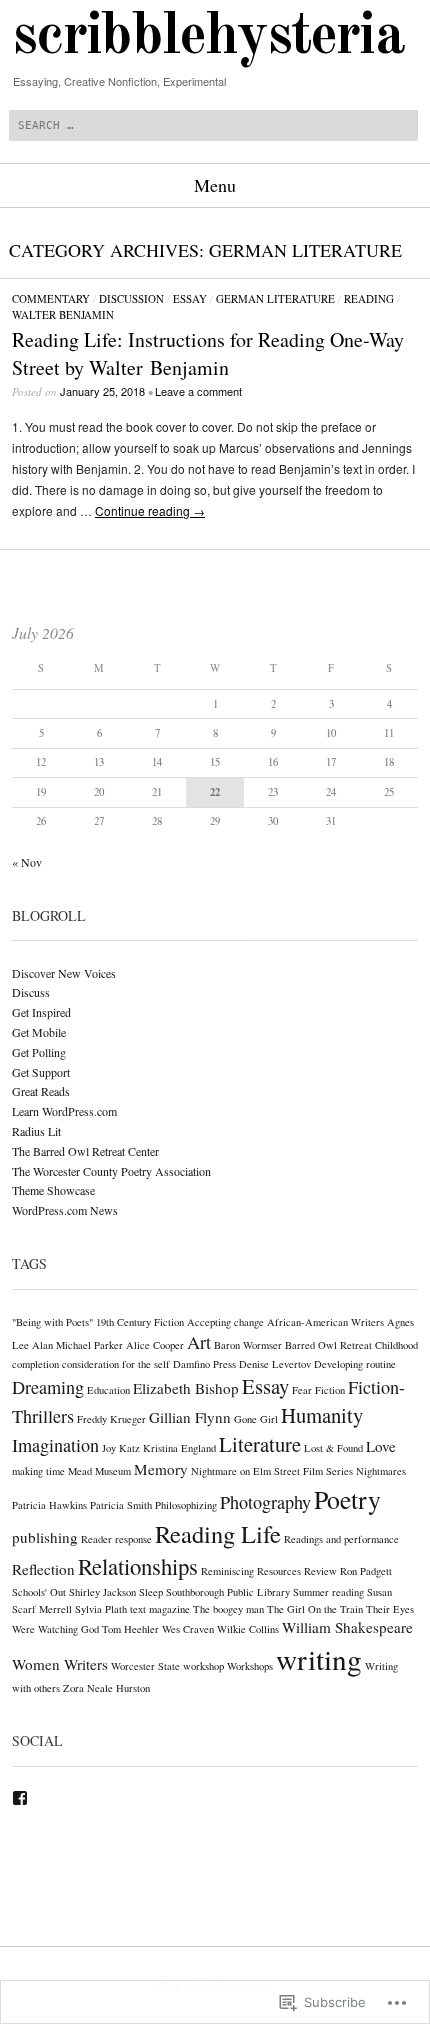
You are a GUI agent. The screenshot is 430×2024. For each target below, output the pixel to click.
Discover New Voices (64, 973)
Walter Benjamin (63, 314)
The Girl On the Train (315, 1609)
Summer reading (328, 1592)
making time (38, 1471)
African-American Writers (325, 1322)
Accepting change (225, 1322)
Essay (190, 298)
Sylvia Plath (101, 1609)
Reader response (116, 1539)
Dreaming (48, 1387)
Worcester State (145, 1666)
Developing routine (355, 1364)
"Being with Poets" (52, 1322)
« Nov (27, 862)
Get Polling (39, 1052)
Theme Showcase (53, 1190)
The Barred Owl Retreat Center (85, 1151)
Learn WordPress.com (64, 1111)
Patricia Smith (121, 1505)
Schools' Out (39, 1592)
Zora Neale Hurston (106, 1688)
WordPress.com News (65, 1210)
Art (199, 1342)
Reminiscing (227, 1571)
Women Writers (60, 1664)
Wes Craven (188, 1629)
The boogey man (228, 1609)
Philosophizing (186, 1505)
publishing (45, 1537)
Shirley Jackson (102, 1592)
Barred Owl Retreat (328, 1345)
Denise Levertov (275, 1364)
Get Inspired (41, 1012)
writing (319, 1658)
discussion (131, 298)
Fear (302, 1390)
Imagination (55, 1445)
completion (35, 1364)
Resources (279, 1571)
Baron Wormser (248, 1345)
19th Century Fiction (140, 1322)
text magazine (160, 1609)
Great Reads (41, 1091)
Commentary (51, 298)
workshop (203, 1666)
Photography (265, 1502)
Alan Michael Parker (77, 1345)
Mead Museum (99, 1471)
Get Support (41, 1072)
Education (108, 1390)
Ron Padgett (366, 1571)
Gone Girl (256, 1419)
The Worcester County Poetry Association (111, 1171)
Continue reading (150, 510)
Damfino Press (204, 1364)
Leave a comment (198, 391)
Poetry (347, 1499)
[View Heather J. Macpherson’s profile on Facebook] (20, 1798)
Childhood (396, 1345)
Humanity (322, 1415)
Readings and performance (341, 1539)
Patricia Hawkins (49, 1505)
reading (369, 298)
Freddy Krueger (111, 1419)
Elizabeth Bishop (186, 1388)
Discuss (31, 992)
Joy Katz (121, 1448)
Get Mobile (39, 1032)
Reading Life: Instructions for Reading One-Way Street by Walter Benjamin (208, 353)
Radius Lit (36, 1131)
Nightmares (381, 1471)
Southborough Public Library (228, 1592)
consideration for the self (116, 1364)
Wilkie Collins (248, 1629)
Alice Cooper (155, 1345)
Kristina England (179, 1448)
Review (320, 1571)
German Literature (275, 298)
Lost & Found (333, 1448)
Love (381, 1446)
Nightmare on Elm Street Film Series (272, 1471)
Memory (161, 1469)
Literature (260, 1444)
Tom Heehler (130, 1629)
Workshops (250, 1666)
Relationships (138, 1566)
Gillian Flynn (190, 1417)
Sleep (151, 1592)
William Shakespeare (347, 1627)
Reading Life (218, 1533)
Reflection (43, 1569)
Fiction (330, 1390)
